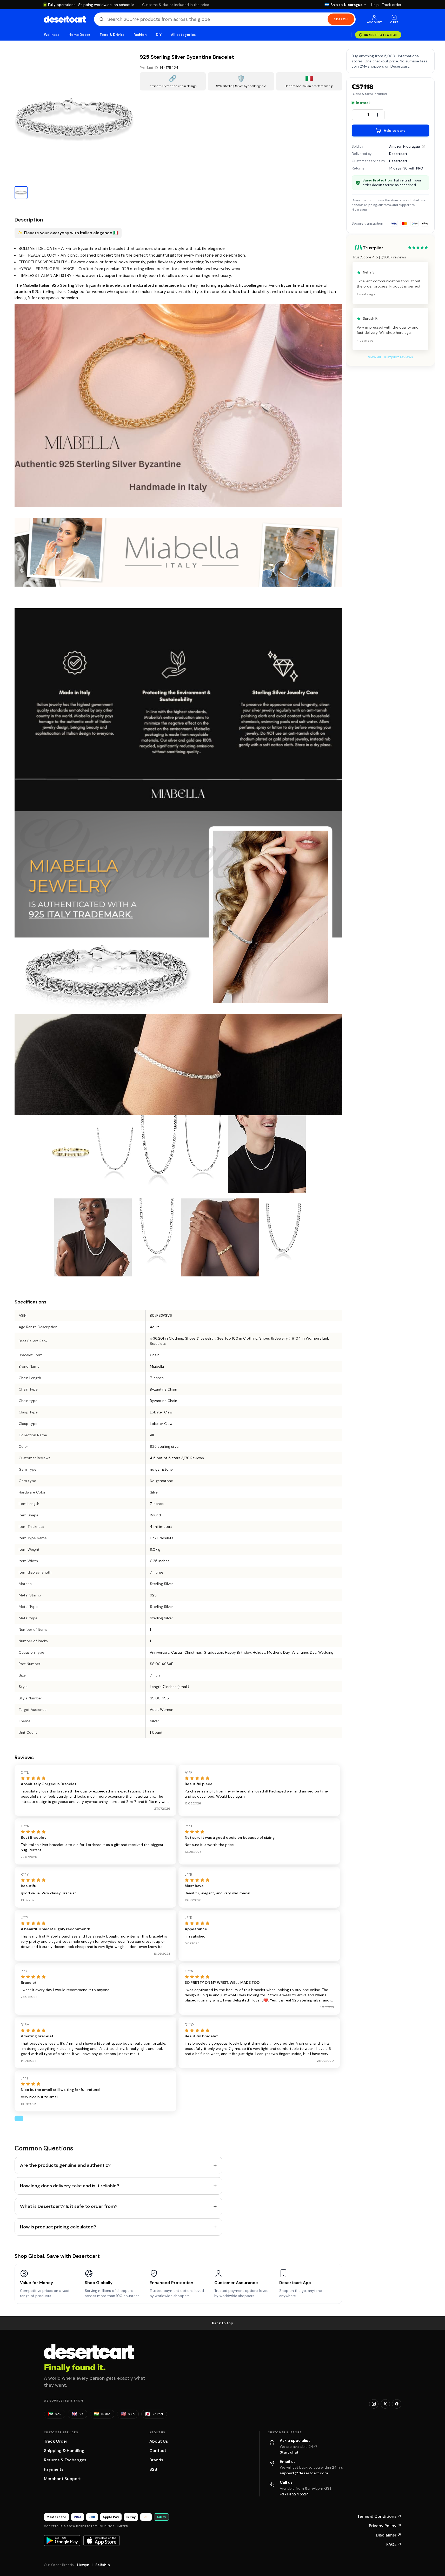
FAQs (394, 2544)
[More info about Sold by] (423, 146)
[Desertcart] (65, 19)
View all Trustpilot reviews (390, 357)
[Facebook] (397, 2404)
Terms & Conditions (379, 2516)
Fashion (140, 35)
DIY (159, 35)
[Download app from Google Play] (62, 2540)
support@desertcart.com (304, 2473)
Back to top (223, 2323)
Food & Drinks (112, 35)
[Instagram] (374, 2404)
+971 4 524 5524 (294, 2494)
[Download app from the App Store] (102, 2540)
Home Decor (79, 35)
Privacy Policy (385, 2526)
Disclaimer (389, 2535)
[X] (385, 2404)
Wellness (52, 35)
